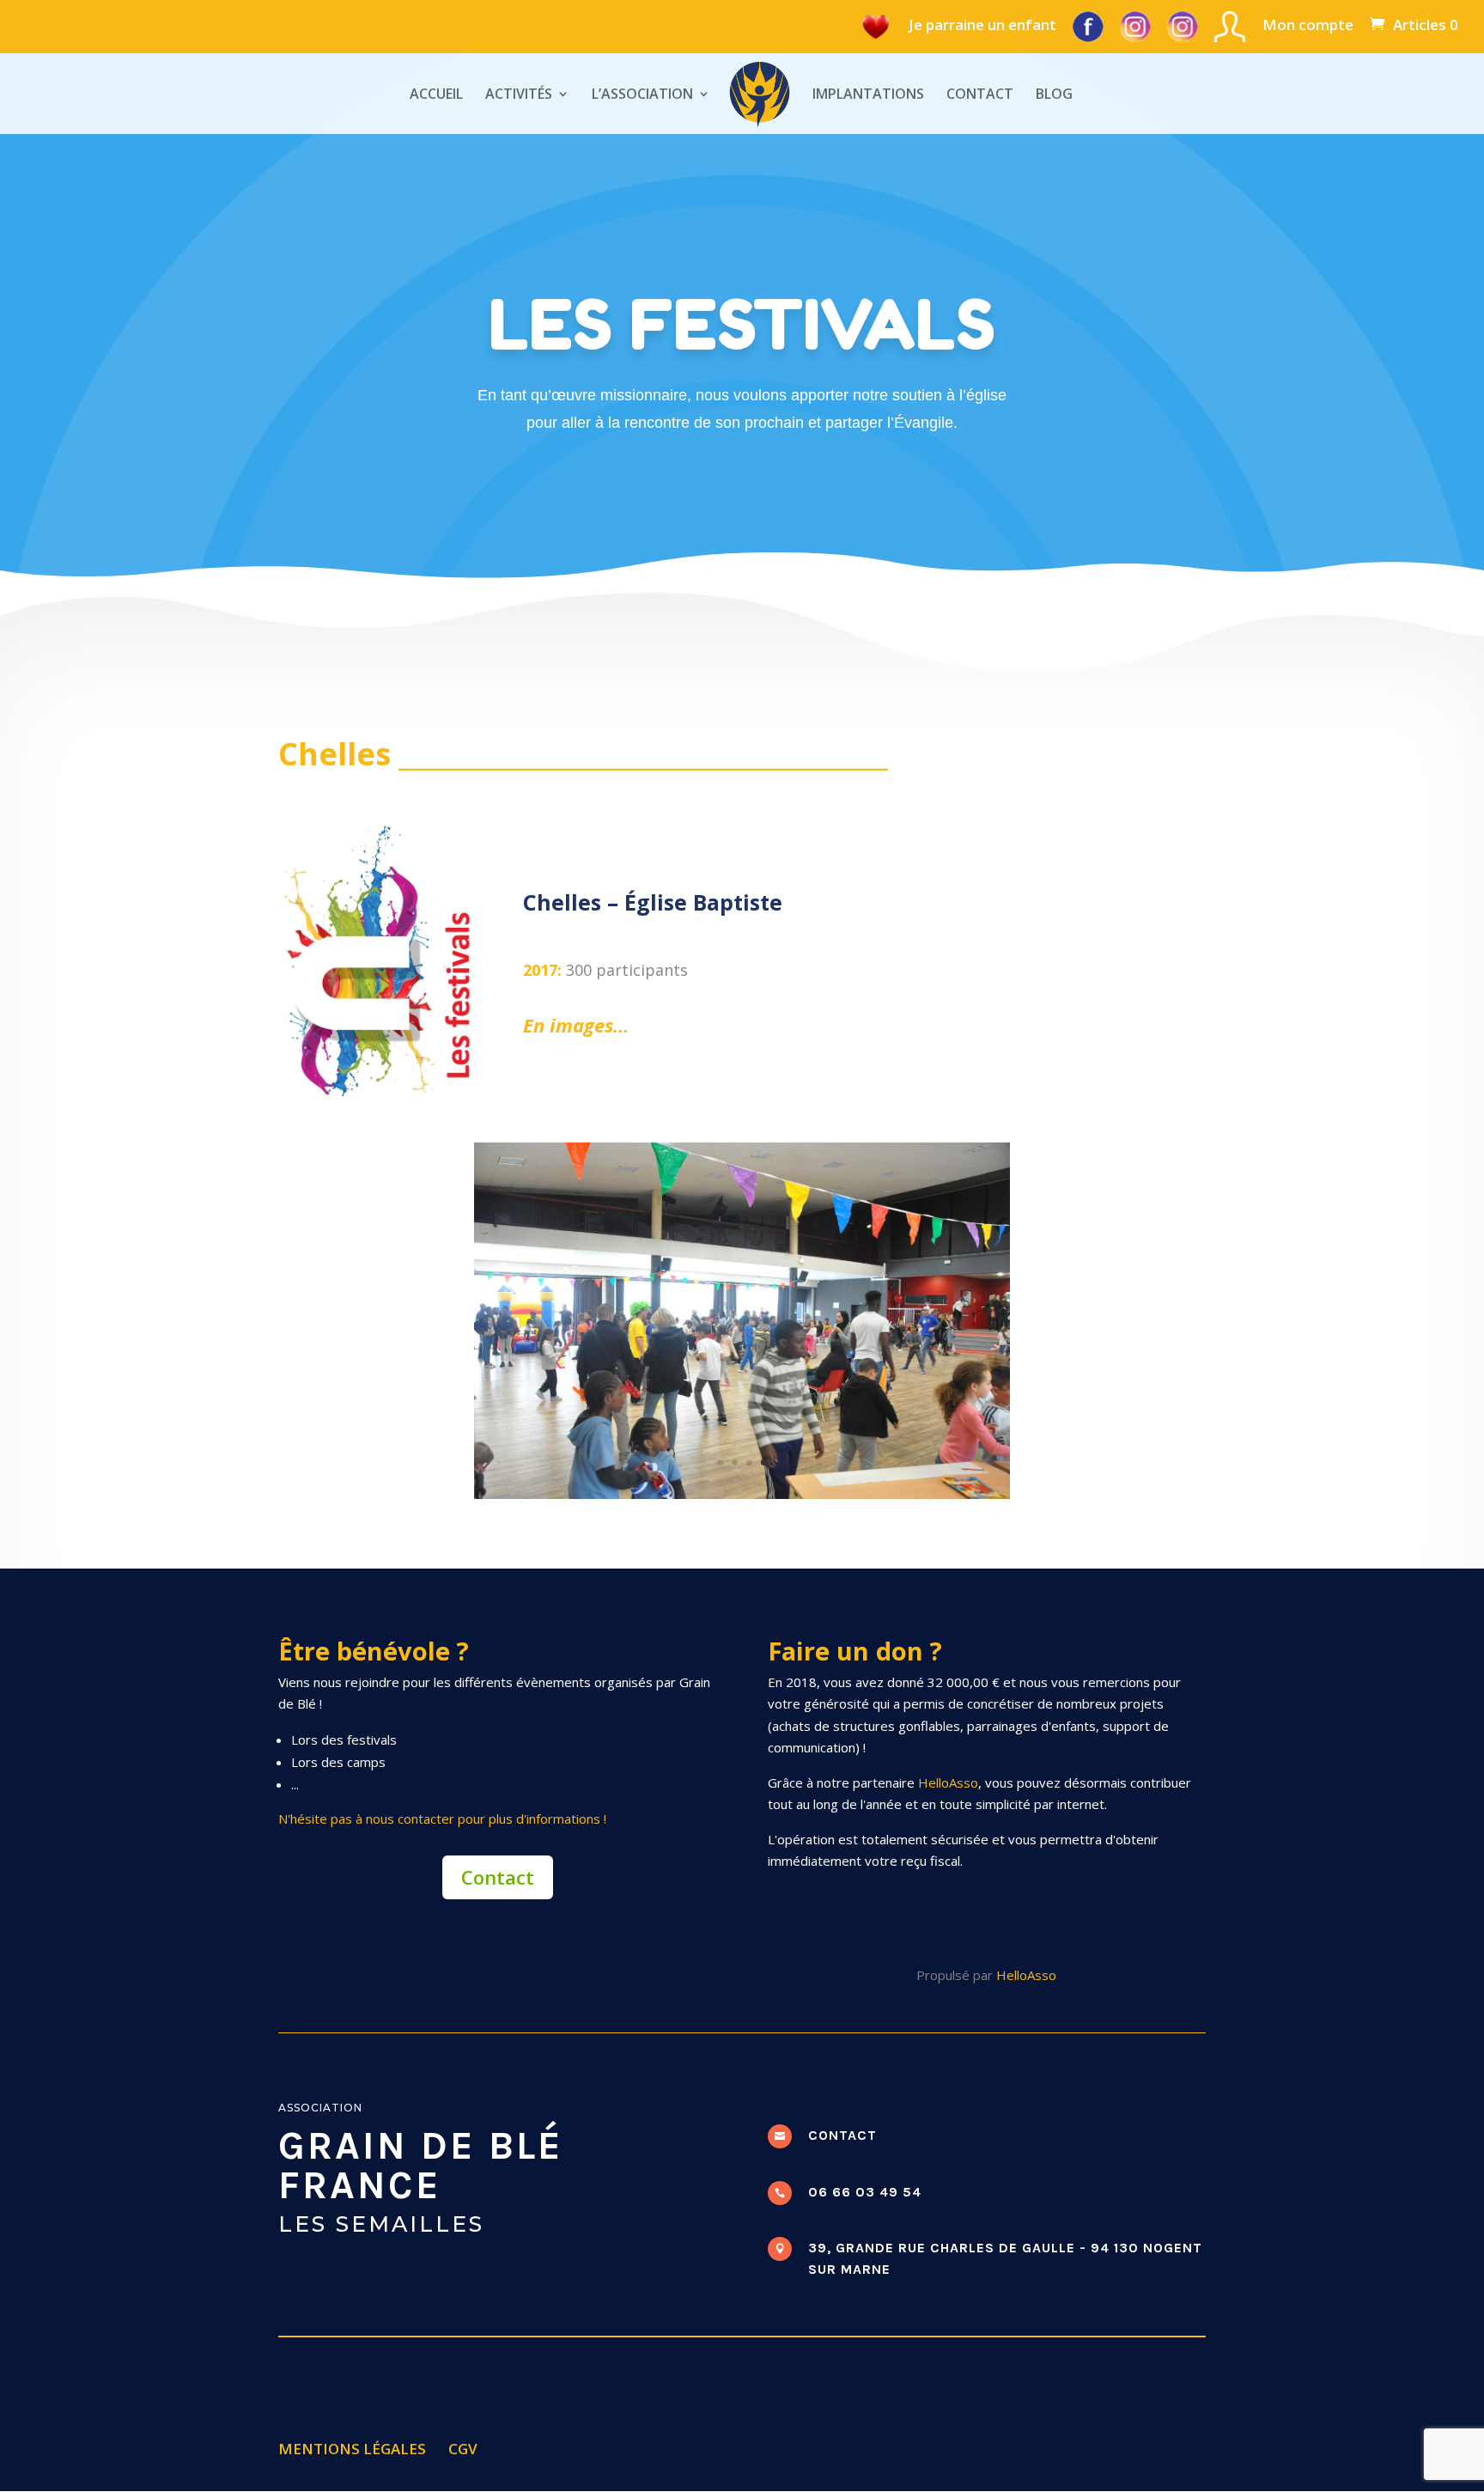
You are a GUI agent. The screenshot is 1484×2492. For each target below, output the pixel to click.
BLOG (1054, 95)
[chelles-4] (742, 1494)
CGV (463, 2449)
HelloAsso (948, 1782)
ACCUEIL (436, 95)
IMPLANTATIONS (868, 95)
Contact (498, 1877)
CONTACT (980, 95)
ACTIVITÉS (519, 95)
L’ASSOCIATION (642, 95)
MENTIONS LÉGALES (352, 2449)
